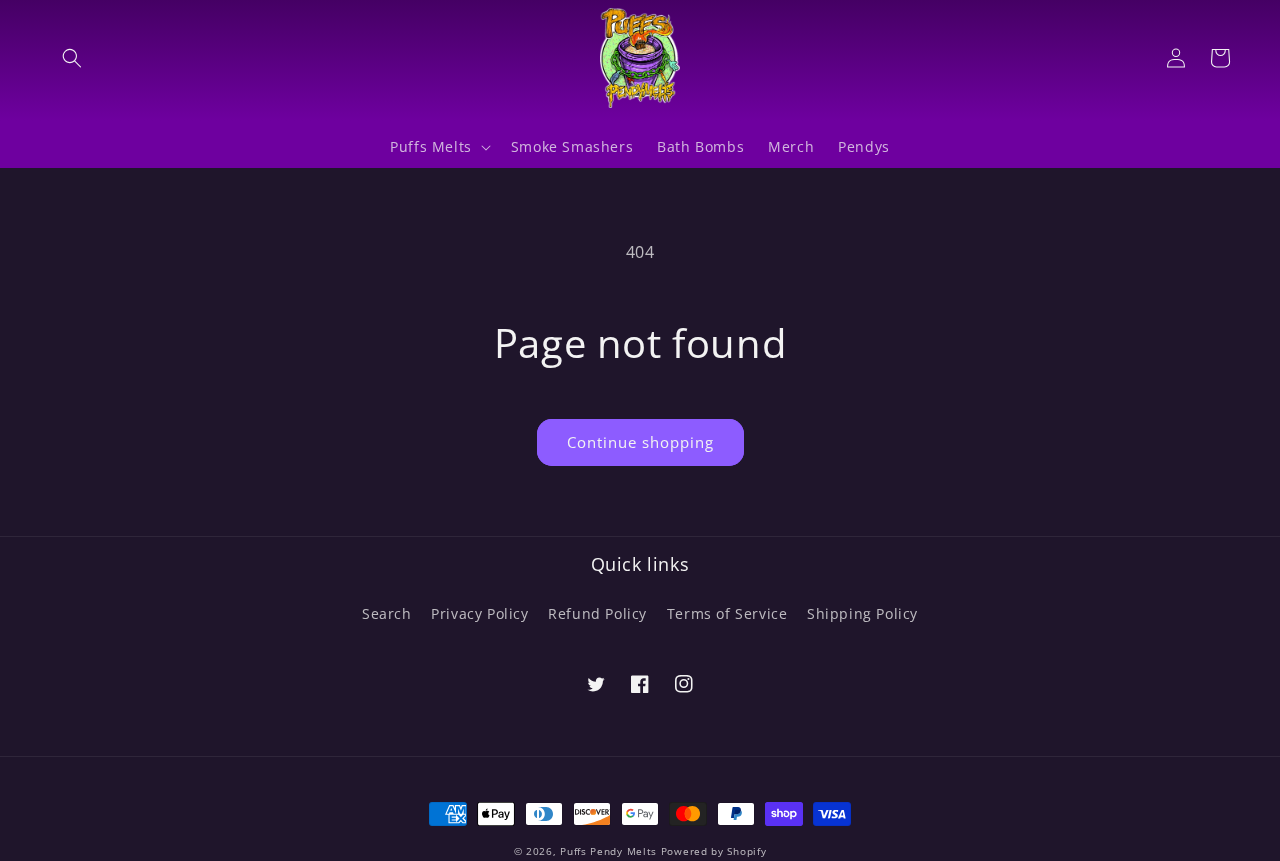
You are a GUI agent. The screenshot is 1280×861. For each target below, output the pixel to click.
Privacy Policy (479, 613)
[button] (72, 58)
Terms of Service (727, 613)
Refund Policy (597, 613)
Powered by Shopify (714, 851)
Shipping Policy (862, 613)
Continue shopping (640, 442)
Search (387, 613)
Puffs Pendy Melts (608, 851)
